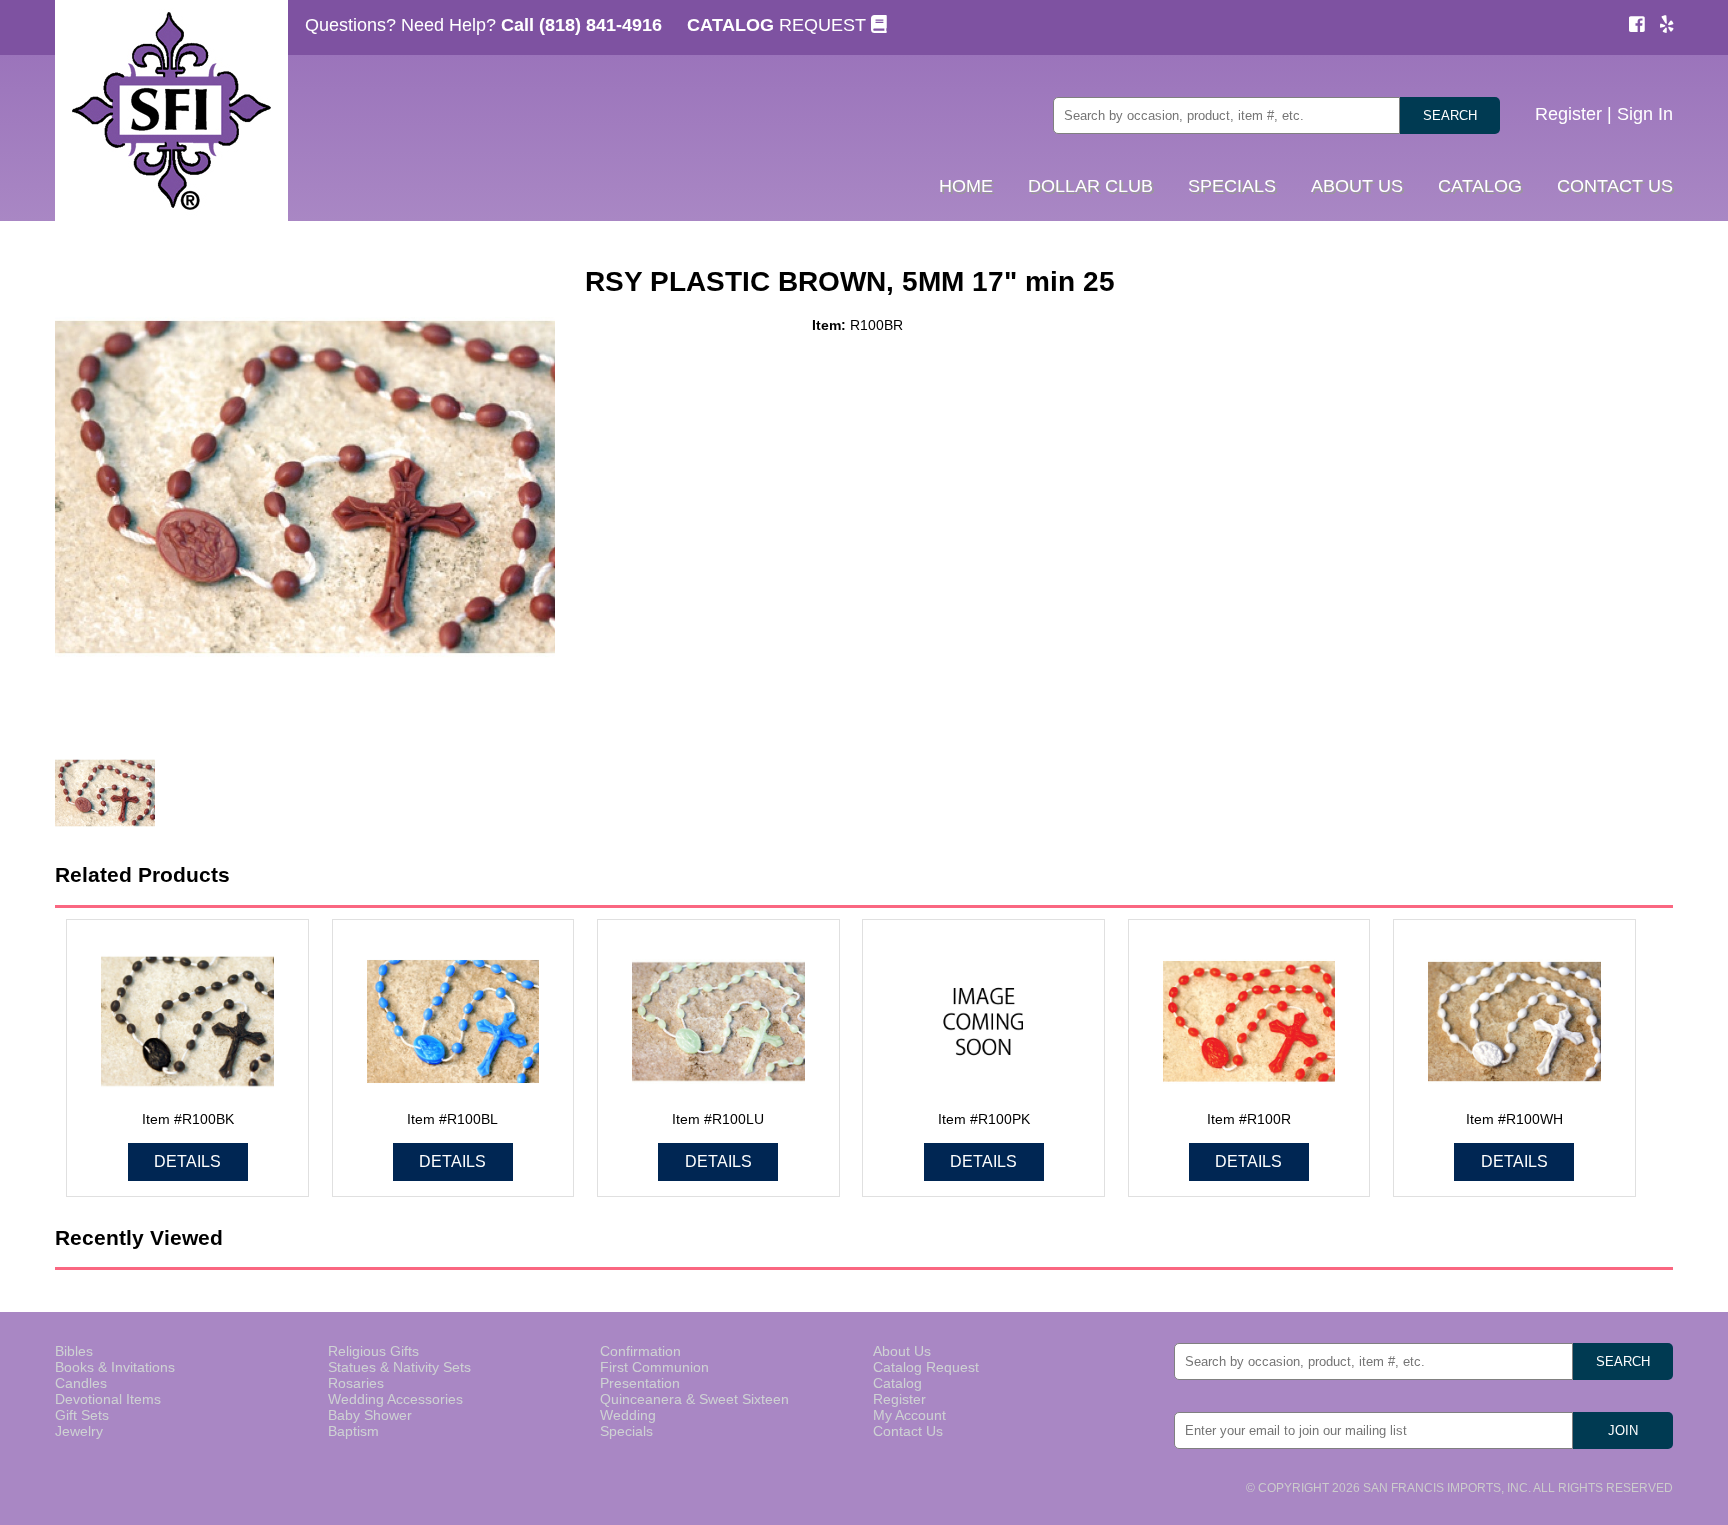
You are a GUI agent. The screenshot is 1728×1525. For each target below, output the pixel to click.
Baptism (353, 1431)
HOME (966, 186)
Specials (626, 1431)
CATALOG (1480, 186)
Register (1568, 114)
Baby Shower (370, 1415)
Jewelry (79, 1431)
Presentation (640, 1383)
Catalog (897, 1383)
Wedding (628, 1415)
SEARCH (1450, 115)
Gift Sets (82, 1415)
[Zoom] (305, 488)
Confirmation (640, 1351)
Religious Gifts (373, 1351)
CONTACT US (1615, 186)
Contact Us (908, 1431)
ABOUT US (1357, 186)
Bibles (74, 1351)
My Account (909, 1415)
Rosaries (356, 1383)
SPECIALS (1232, 186)
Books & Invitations (115, 1367)
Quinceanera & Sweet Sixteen (694, 1399)
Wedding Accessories (395, 1399)
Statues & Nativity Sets (399, 1367)
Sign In (1645, 114)
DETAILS (187, 1161)
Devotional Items (108, 1399)
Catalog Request (926, 1367)
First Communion (654, 1367)
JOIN (1623, 1430)
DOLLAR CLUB (1090, 186)
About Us (902, 1351)
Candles (81, 1383)
